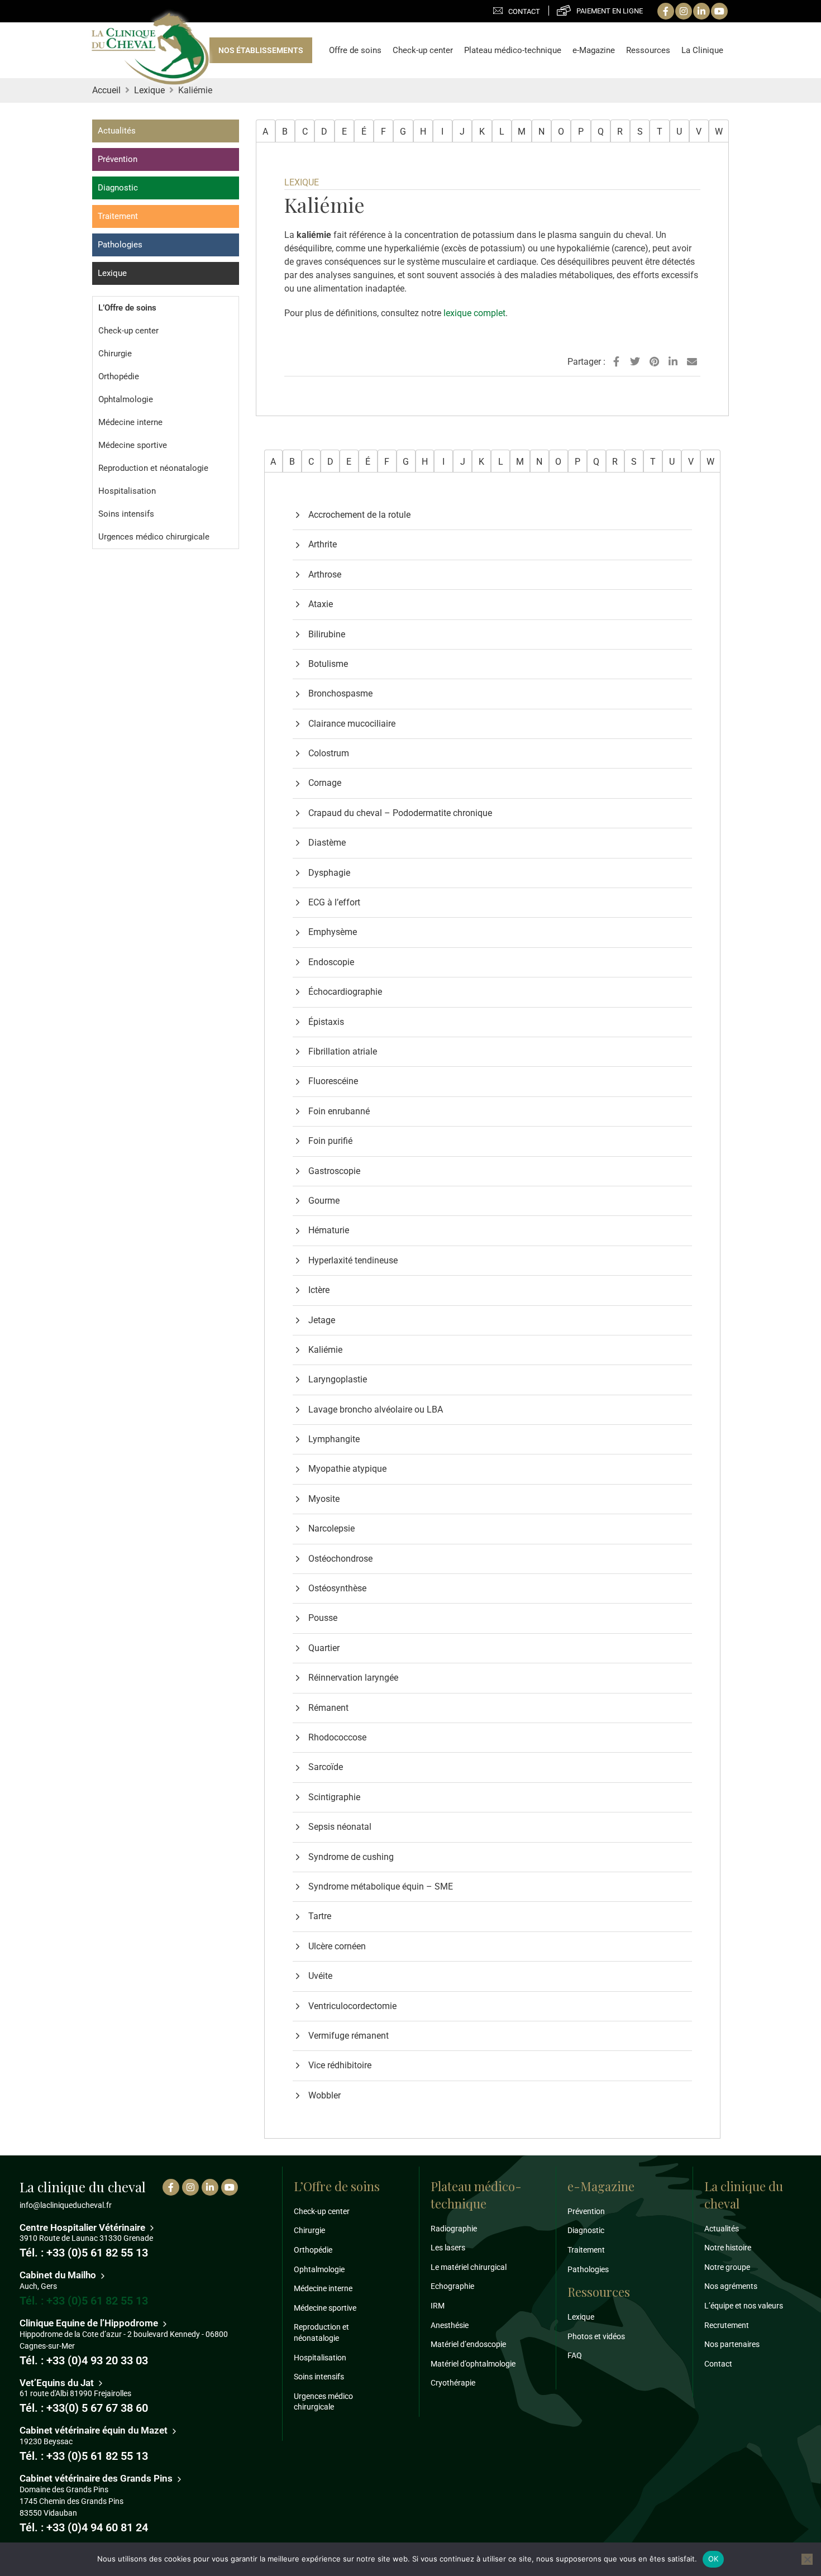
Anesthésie (450, 2325)
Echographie (452, 2286)
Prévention (118, 159)
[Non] (807, 2559)
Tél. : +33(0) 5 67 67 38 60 (84, 2408)
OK (713, 2559)
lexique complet (474, 313)
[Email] (692, 362)
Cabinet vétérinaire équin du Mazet (95, 2430)
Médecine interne (130, 422)
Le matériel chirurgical (469, 2267)
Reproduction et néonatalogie (153, 468)
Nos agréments (731, 2286)
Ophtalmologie (126, 399)
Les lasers (448, 2248)
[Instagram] (684, 11)
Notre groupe (727, 2267)
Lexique (112, 273)
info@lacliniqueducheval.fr (66, 2205)
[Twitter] (635, 362)
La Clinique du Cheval (150, 50)
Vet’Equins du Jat (58, 2383)
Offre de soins (355, 50)
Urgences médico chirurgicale (154, 537)
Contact (524, 11)
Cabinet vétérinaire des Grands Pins (97, 2478)
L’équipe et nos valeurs (744, 2306)
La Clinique (702, 50)
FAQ (575, 2355)
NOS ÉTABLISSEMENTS (261, 50)
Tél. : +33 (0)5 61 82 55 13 (84, 2253)
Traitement (118, 216)
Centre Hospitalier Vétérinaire (83, 2227)
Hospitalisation (127, 491)
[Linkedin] (701, 11)
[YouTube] (719, 11)
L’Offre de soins (127, 308)
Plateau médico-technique (513, 50)
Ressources (648, 50)
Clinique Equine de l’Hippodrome (90, 2323)
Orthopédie (119, 376)
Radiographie (454, 2229)
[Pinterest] (654, 362)
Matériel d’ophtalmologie (473, 2364)
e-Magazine (594, 50)
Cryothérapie (453, 2383)
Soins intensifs (126, 514)
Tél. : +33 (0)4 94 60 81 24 (84, 2527)
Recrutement (727, 2325)
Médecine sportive (133, 445)
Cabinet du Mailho (59, 2275)
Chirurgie (115, 354)
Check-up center (423, 50)
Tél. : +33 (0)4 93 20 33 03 (84, 2360)
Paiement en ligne (610, 11)
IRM (438, 2306)
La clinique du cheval (744, 2195)
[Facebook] (666, 11)
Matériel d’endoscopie (468, 2344)
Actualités (117, 131)
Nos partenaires (732, 2344)
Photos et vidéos (596, 2336)
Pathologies (120, 245)
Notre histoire (728, 2248)
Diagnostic (118, 188)
